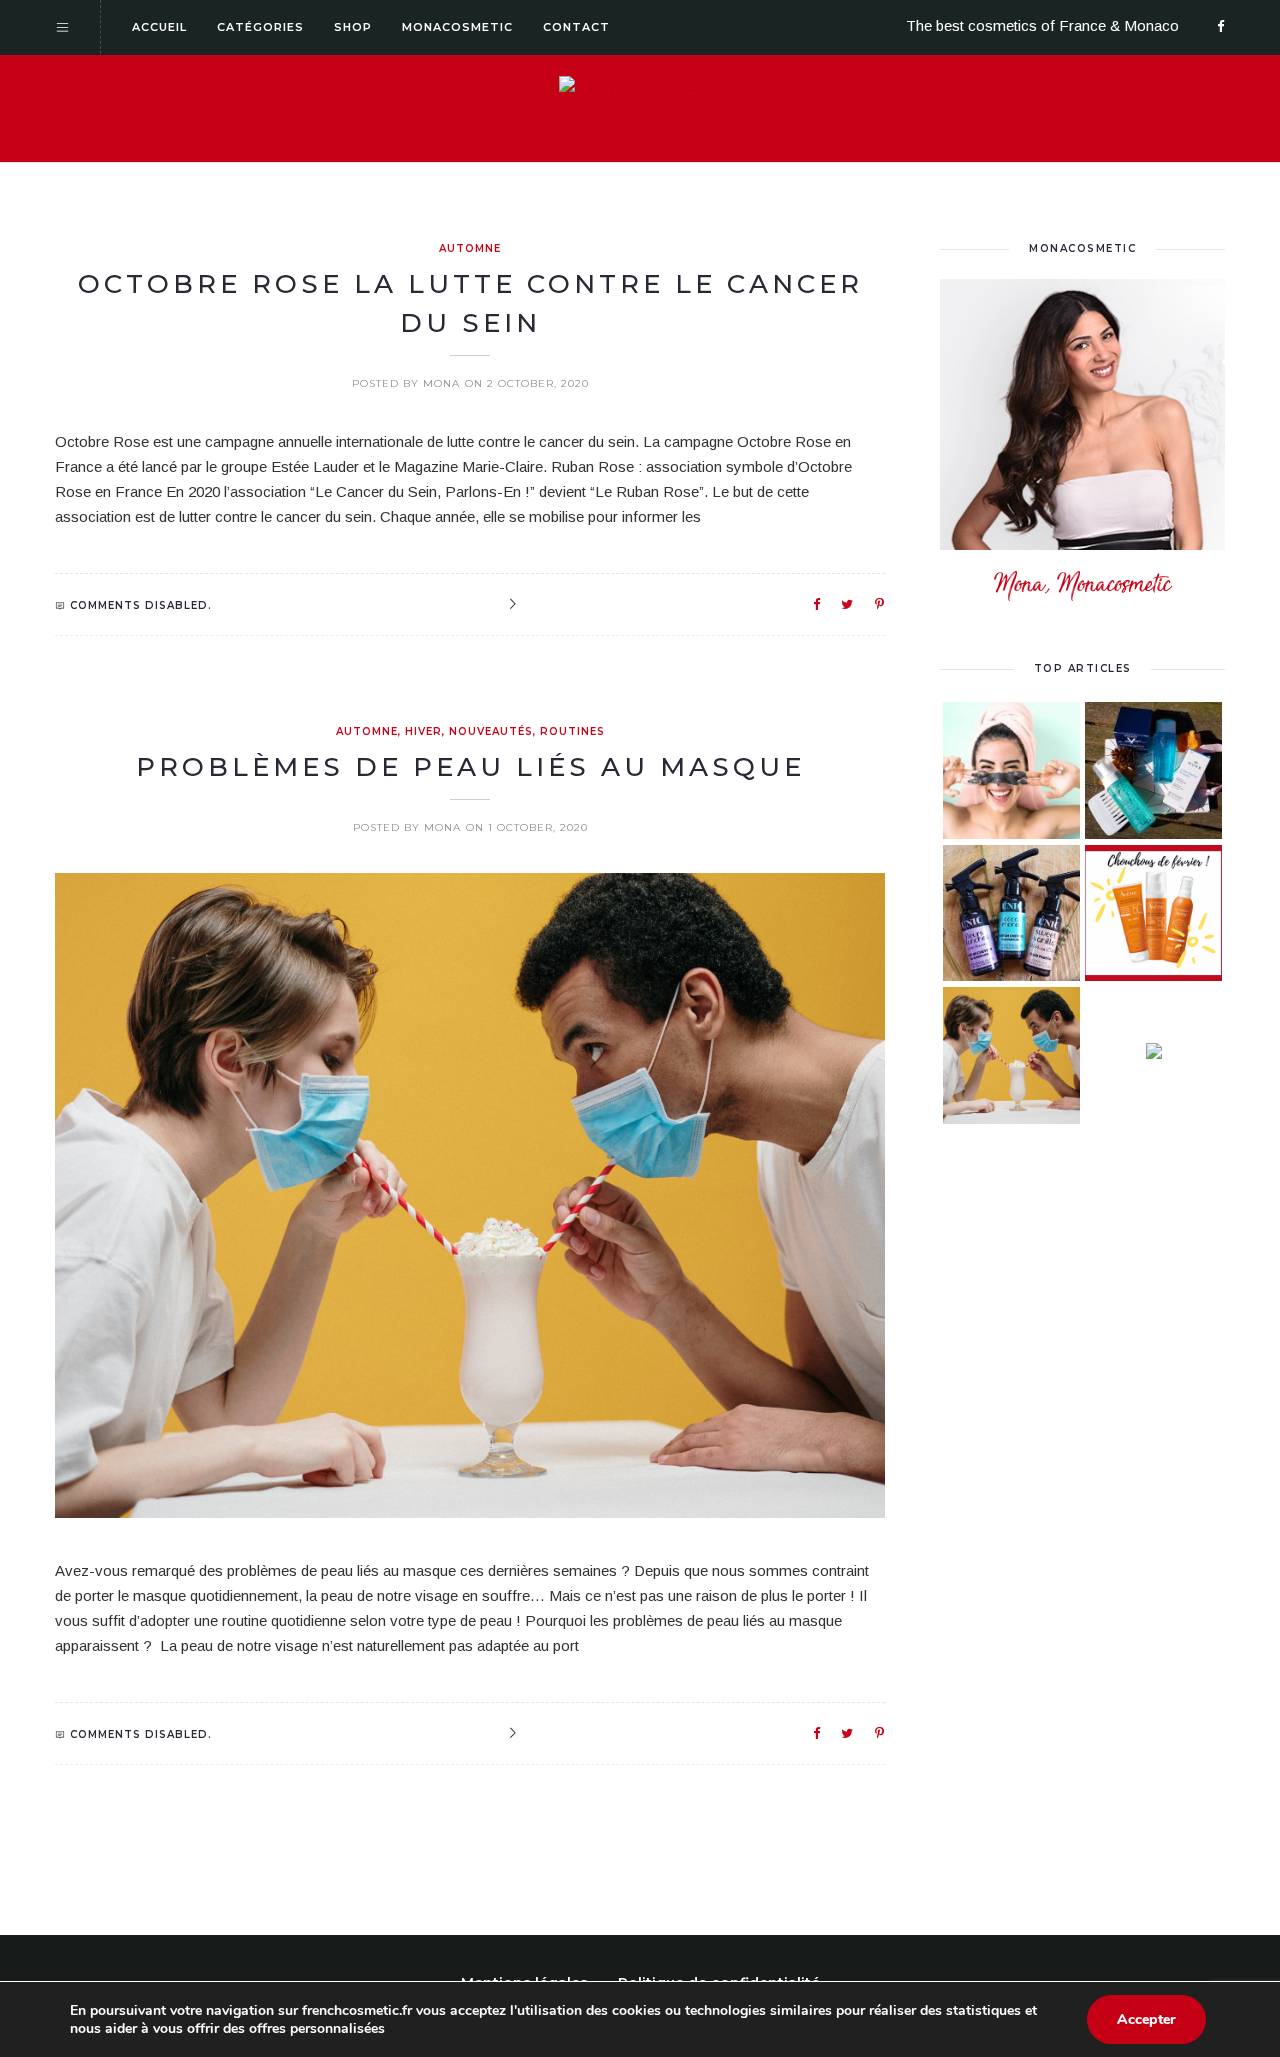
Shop (353, 27)
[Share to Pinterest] (880, 604)
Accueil (159, 27)
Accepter (1146, 2019)
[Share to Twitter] (848, 604)
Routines (572, 731)
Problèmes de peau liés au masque (470, 767)
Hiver (423, 731)
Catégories (260, 27)
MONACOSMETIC (1082, 248)
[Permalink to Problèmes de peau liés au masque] (512, 1734)
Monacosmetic (457, 27)
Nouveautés (491, 731)
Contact (576, 27)
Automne (470, 248)
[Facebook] (1221, 27)
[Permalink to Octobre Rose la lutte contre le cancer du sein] (512, 605)
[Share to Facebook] (817, 604)
